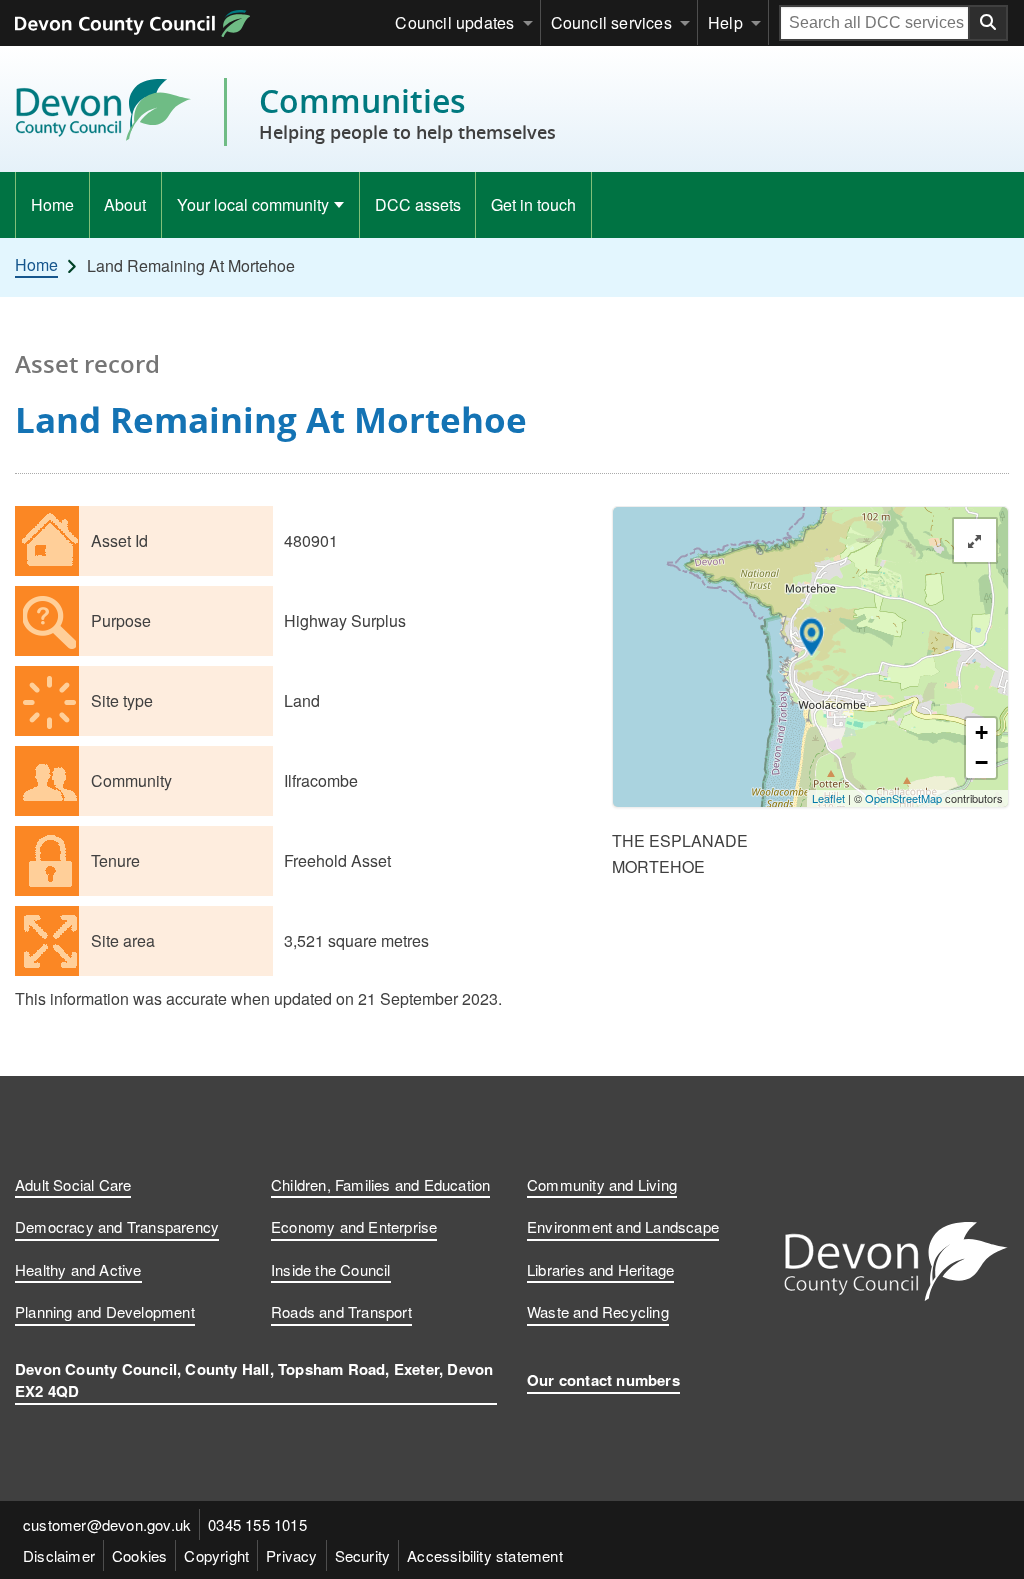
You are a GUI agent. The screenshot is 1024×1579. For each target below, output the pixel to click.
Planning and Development (105, 1311)
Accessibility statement (485, 1555)
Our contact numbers (603, 1380)
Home (52, 204)
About (125, 204)
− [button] (981, 762)
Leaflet (828, 798)
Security (363, 1555)
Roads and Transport (341, 1311)
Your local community (253, 204)
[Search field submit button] (989, 23)
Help (725, 22)
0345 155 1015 (257, 1524)
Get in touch (533, 204)
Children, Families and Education (380, 1184)
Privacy (291, 1555)
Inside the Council (331, 1269)
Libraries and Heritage (600, 1269)
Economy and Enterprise (354, 1226)
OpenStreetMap (903, 798)
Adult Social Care (73, 1184)
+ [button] (981, 732)
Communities (407, 112)
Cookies (139, 1555)
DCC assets (418, 204)
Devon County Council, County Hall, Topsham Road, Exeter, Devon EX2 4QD (254, 1380)
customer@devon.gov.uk (107, 1524)
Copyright (216, 1555)
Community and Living (602, 1184)
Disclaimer (59, 1555)
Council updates (454, 22)
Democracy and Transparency (117, 1226)
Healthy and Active (78, 1269)
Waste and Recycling (598, 1311)
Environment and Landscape (623, 1226)
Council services (611, 22)
